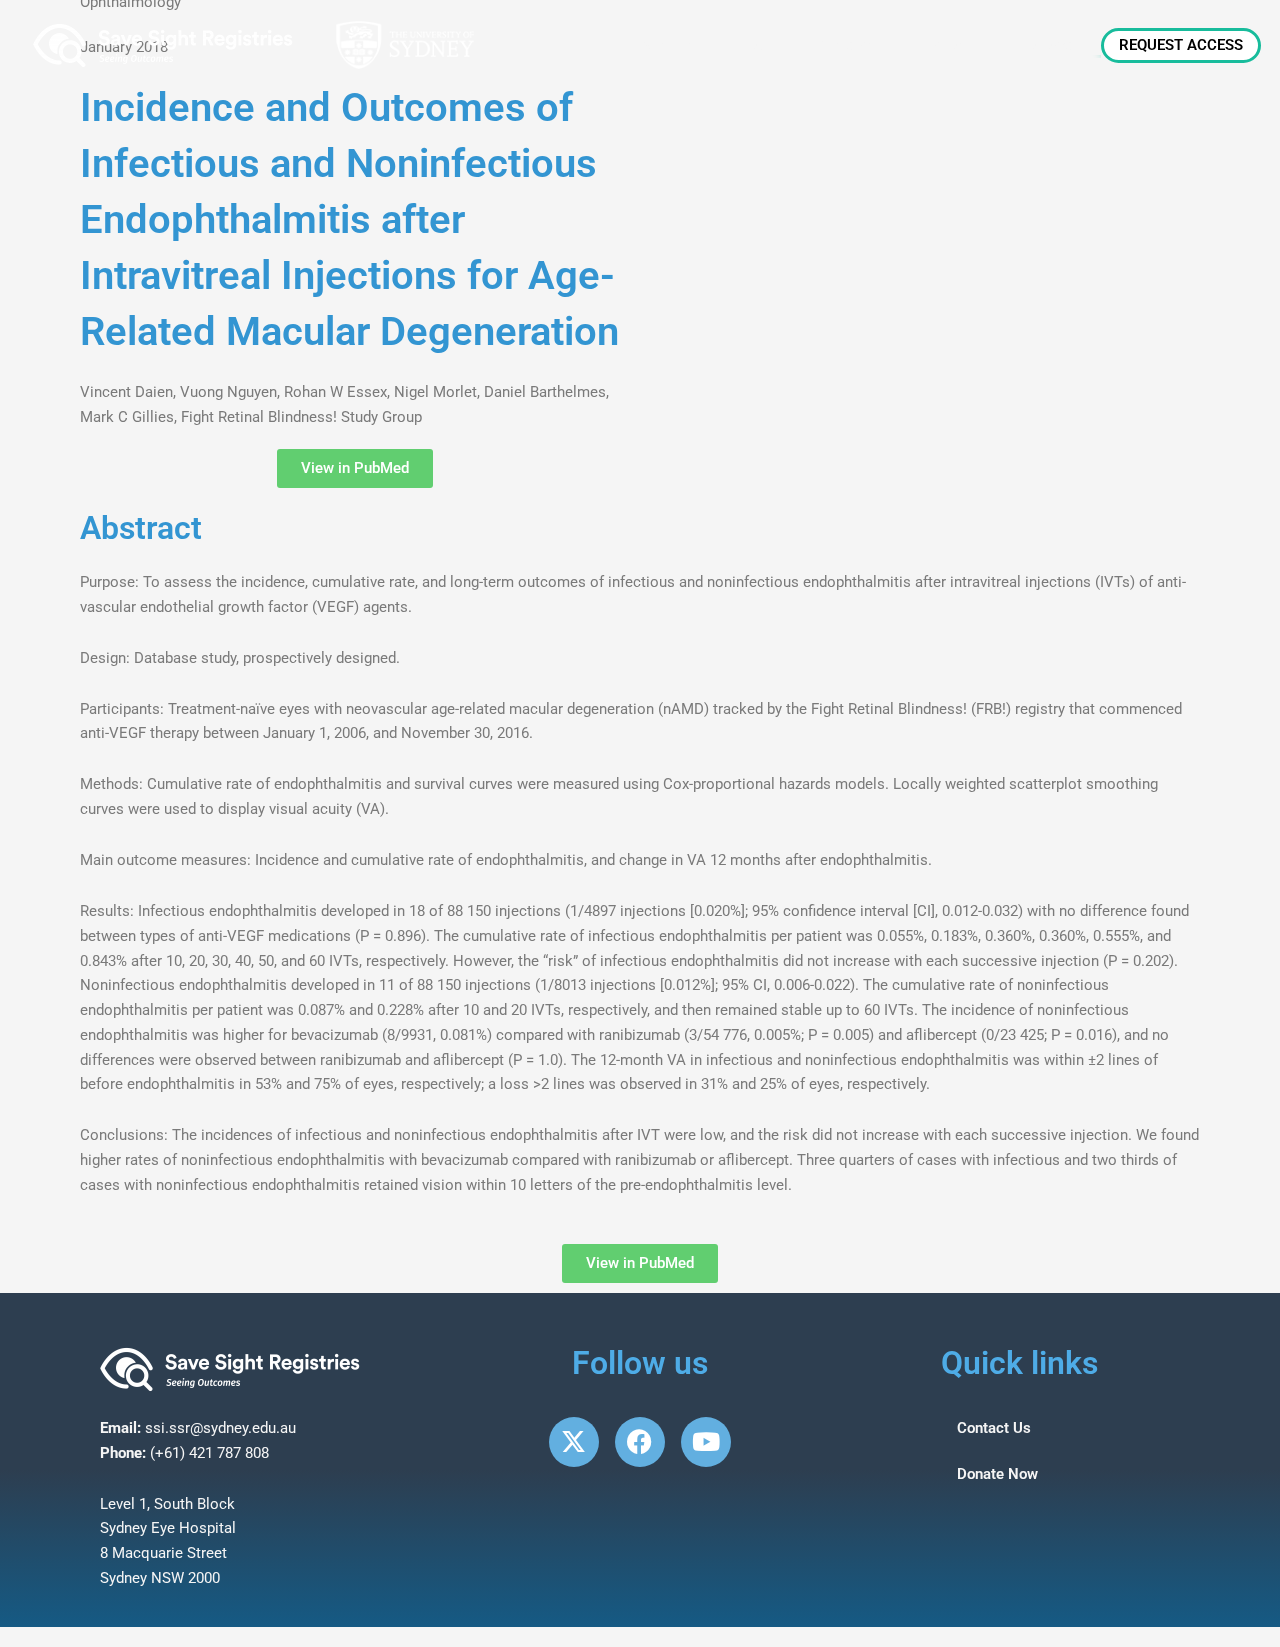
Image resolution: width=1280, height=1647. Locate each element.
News (757, 45)
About (659, 45)
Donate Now (997, 1474)
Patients (950, 45)
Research (1049, 45)
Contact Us (994, 1428)
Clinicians (849, 45)
